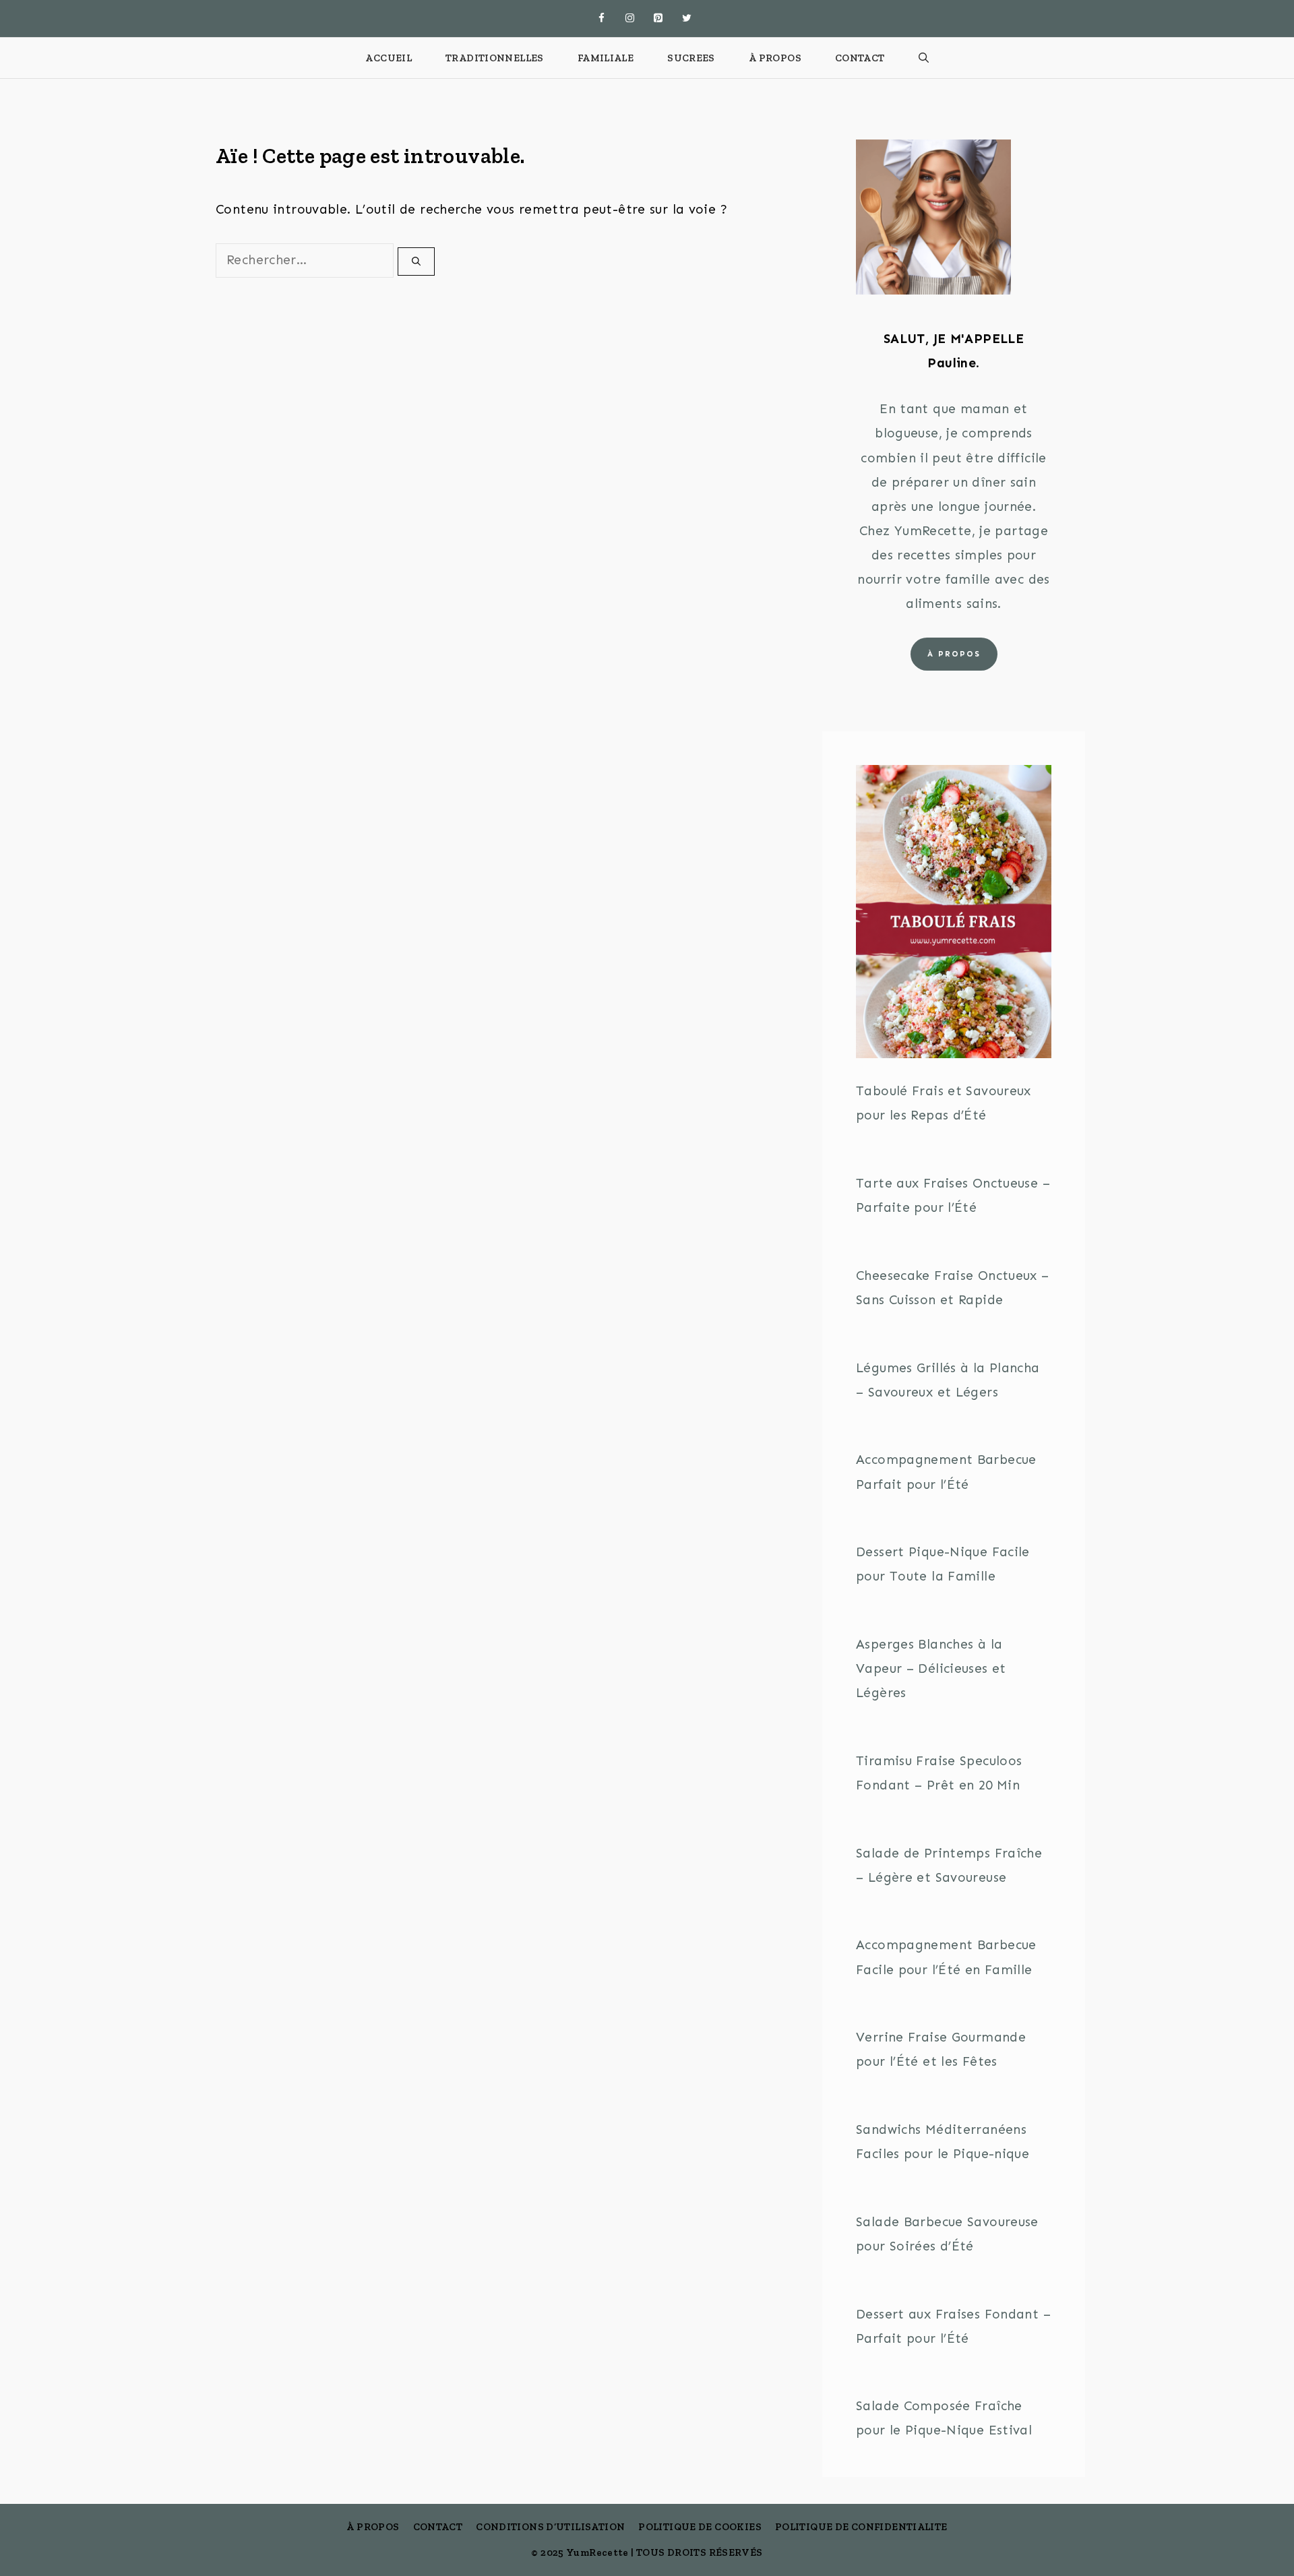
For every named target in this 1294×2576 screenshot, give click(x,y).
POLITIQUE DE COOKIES (700, 2527)
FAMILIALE (606, 58)
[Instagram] (630, 19)
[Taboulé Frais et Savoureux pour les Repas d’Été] (954, 916)
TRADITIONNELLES (495, 58)
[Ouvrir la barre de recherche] (924, 58)
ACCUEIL (389, 58)
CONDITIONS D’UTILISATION (550, 2527)
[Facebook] (602, 19)
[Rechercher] (416, 262)
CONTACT (860, 58)
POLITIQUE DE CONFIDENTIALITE (861, 2527)
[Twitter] (687, 19)
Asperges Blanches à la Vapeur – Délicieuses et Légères (931, 1668)
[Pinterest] (658, 19)
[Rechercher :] (307, 260)
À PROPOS (775, 58)
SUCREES (691, 58)
